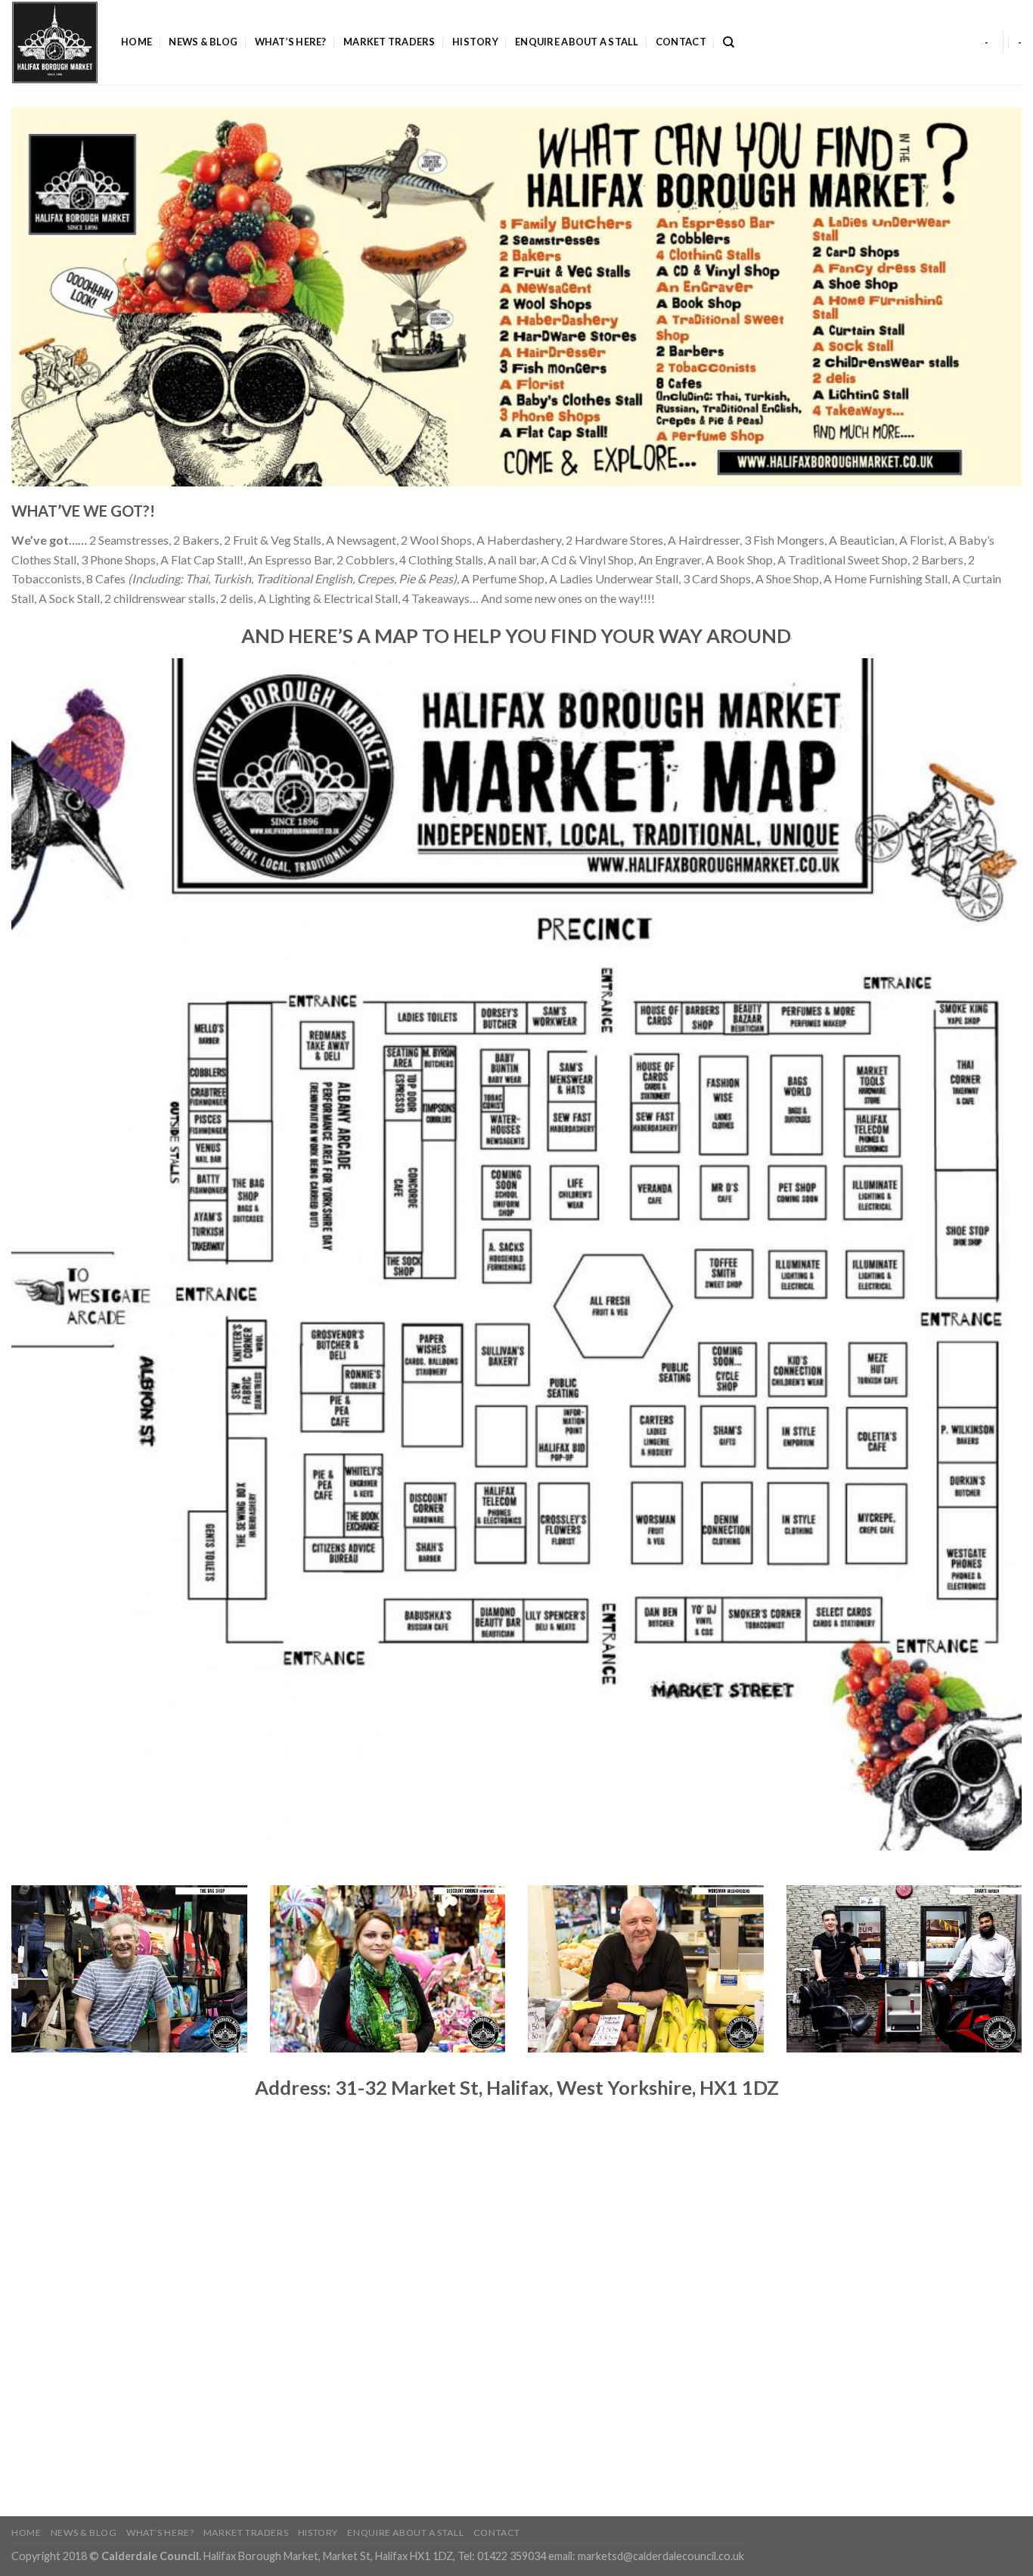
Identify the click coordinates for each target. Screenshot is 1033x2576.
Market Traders (389, 42)
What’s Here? (291, 42)
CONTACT (681, 42)
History (475, 42)
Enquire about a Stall (577, 42)
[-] (55, 42)
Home (136, 42)
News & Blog (203, 42)
